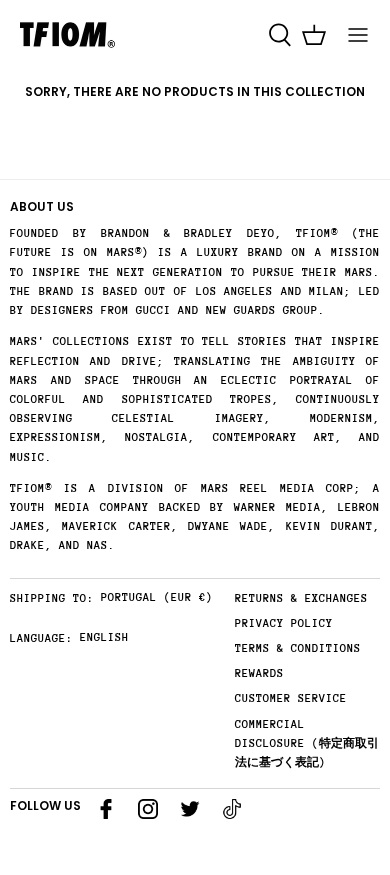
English (104, 637)
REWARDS (259, 673)
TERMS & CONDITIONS (298, 648)
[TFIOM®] (67, 35)
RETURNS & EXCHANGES (301, 598)
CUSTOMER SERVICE (291, 698)
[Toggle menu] (358, 35)
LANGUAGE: (41, 638)
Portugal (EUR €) (157, 597)
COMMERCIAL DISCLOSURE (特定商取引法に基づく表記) (307, 743)
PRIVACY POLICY (284, 623)
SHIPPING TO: (52, 598)
